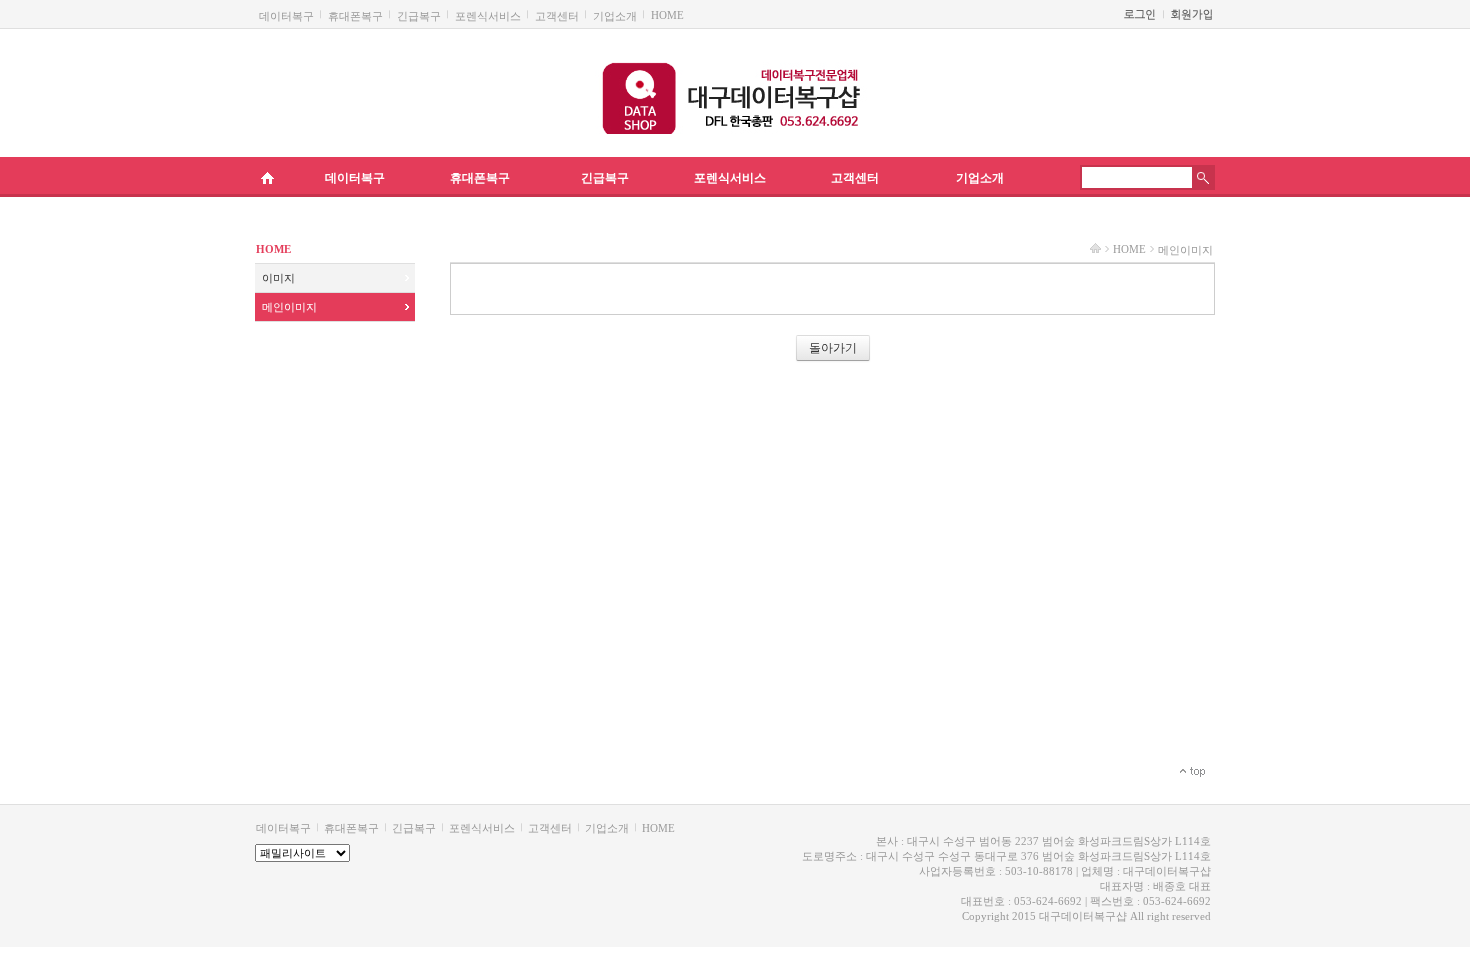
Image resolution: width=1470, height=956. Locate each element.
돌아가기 (833, 348)
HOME (667, 15)
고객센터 (557, 16)
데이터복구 (286, 16)
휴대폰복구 (355, 16)
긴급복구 (419, 16)
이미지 (278, 278)
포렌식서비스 (488, 16)
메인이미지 (289, 307)
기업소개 (615, 16)
